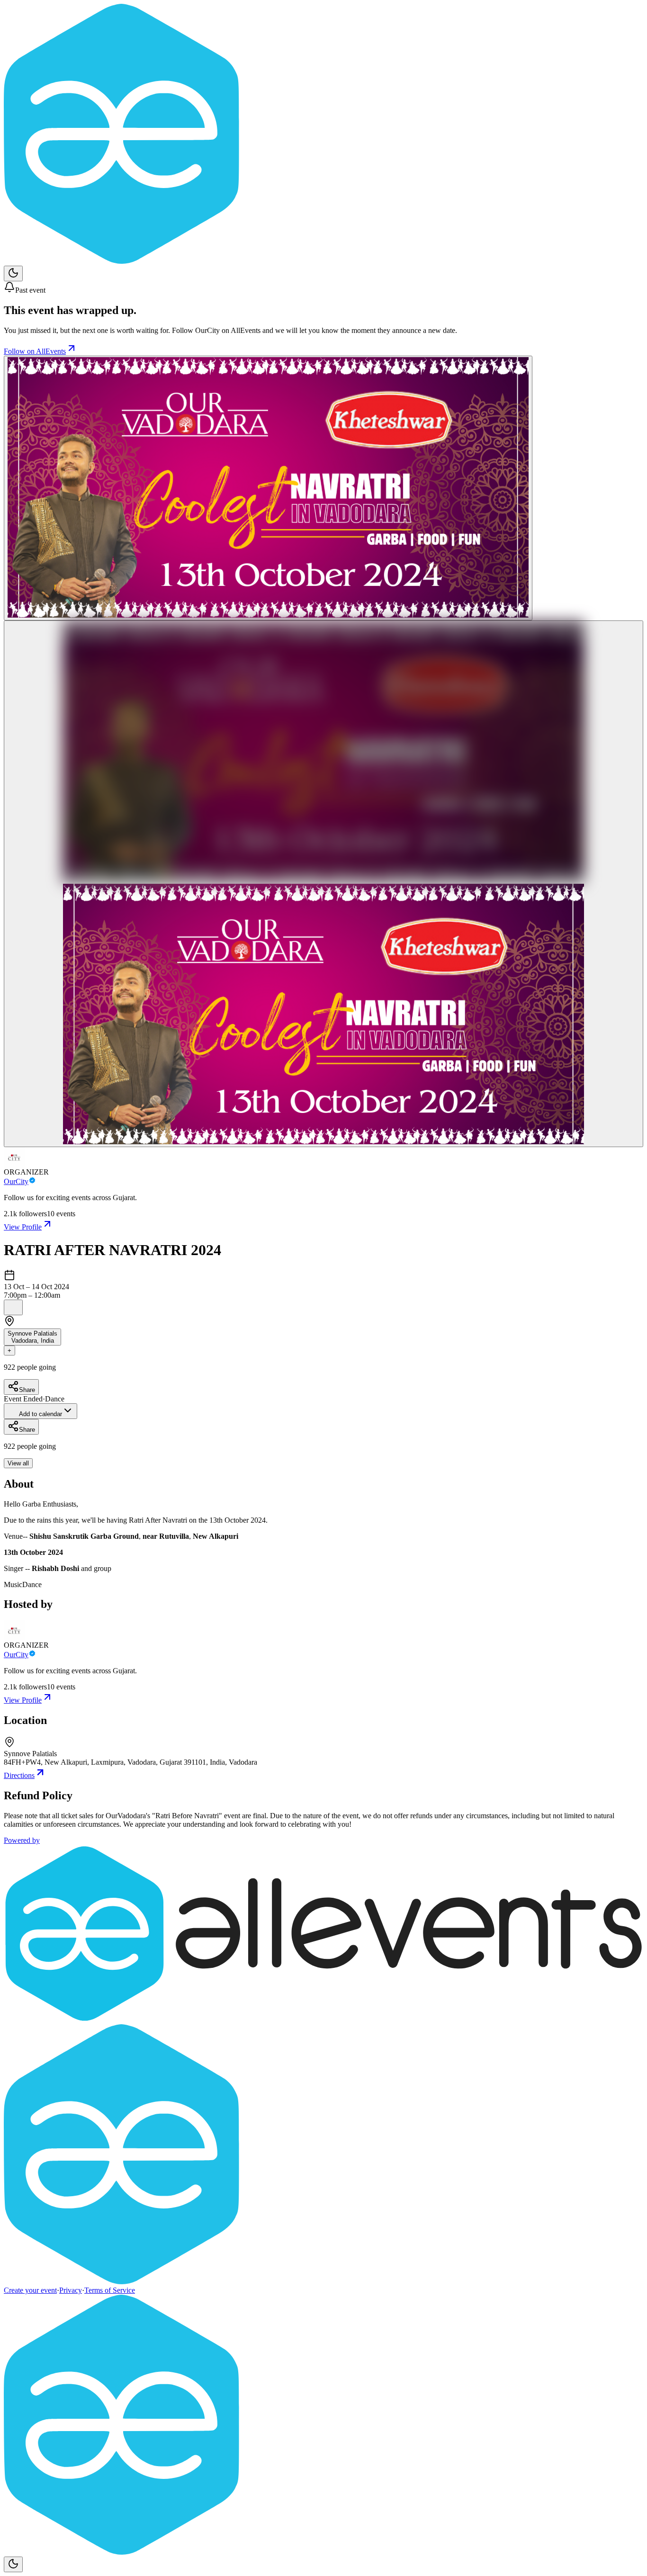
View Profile (23, 1227)
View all (18, 1463)
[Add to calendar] (13, 1307)
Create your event (30, 2290)
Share (27, 1390)
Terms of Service (110, 2290)
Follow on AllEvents (35, 351)
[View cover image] (268, 488)
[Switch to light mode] (13, 274)
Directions (19, 1775)
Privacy (71, 2290)
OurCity (16, 1181)
